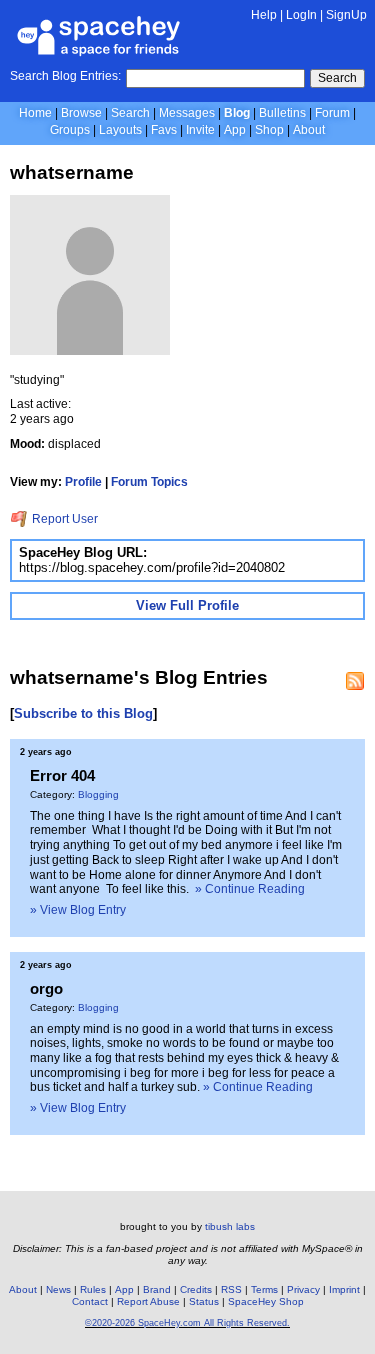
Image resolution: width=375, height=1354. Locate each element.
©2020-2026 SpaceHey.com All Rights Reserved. (187, 1323)
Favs (164, 130)
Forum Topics (149, 482)
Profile (83, 482)
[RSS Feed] (355, 681)
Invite (200, 130)
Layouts (120, 130)
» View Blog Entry (78, 910)
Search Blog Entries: (65, 76)
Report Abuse (148, 1301)
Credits (196, 1289)
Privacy (303, 1289)
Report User (63, 519)
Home (35, 113)
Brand (157, 1289)
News (58, 1289)
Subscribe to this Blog (83, 713)
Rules (93, 1289)
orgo (46, 988)
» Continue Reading (250, 889)
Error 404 (62, 775)
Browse (81, 113)
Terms (264, 1289)
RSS (231, 1289)
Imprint (344, 1289)
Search (337, 78)
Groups (70, 130)
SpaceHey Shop (266, 1301)
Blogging (98, 794)
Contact (90, 1301)
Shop (269, 130)
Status (204, 1301)
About (309, 130)
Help (264, 15)
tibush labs (230, 1226)
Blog (237, 113)
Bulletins (282, 113)
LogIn (301, 15)
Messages (187, 113)
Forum (332, 113)
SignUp (346, 15)
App (235, 130)
